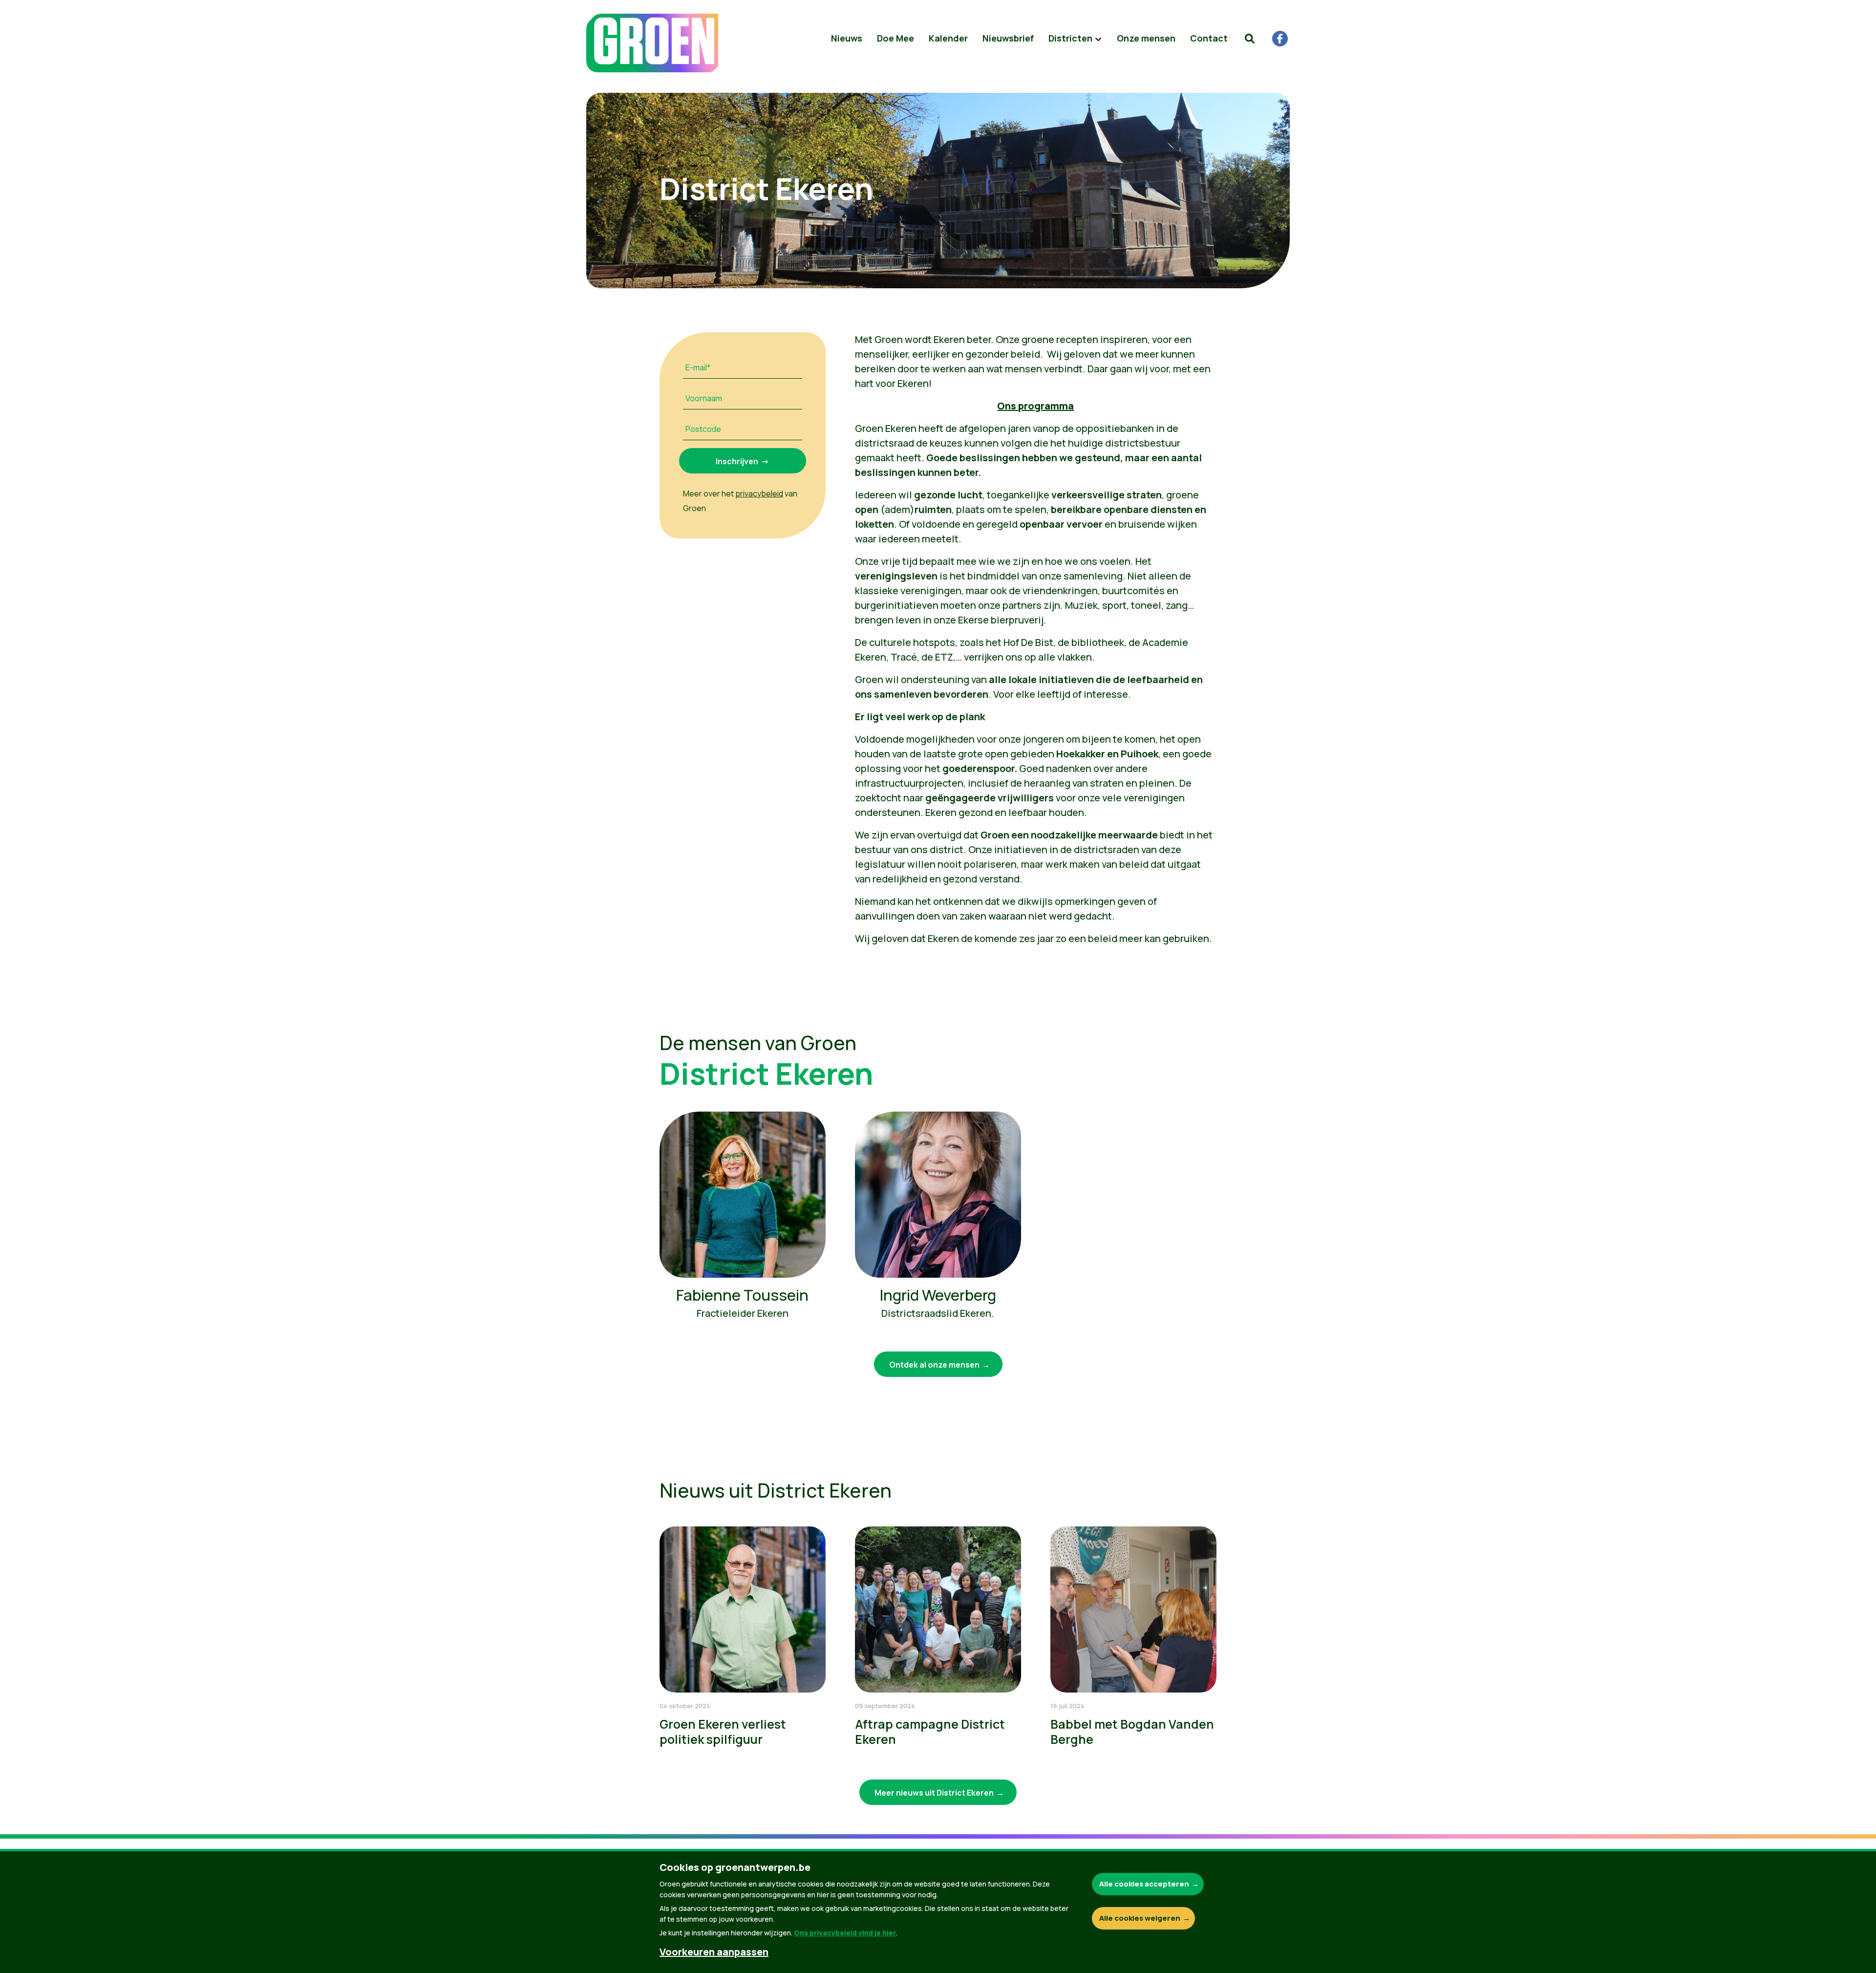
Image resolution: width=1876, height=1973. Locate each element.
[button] (1250, 39)
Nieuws (847, 38)
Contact (1209, 38)
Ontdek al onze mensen (934, 1365)
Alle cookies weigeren (1140, 1918)
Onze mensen (1146, 38)
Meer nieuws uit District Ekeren (934, 1793)
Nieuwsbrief (1008, 38)
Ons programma (1035, 406)
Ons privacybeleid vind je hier (845, 1933)
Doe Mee (895, 38)
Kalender (948, 38)
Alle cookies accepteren (1144, 1884)
